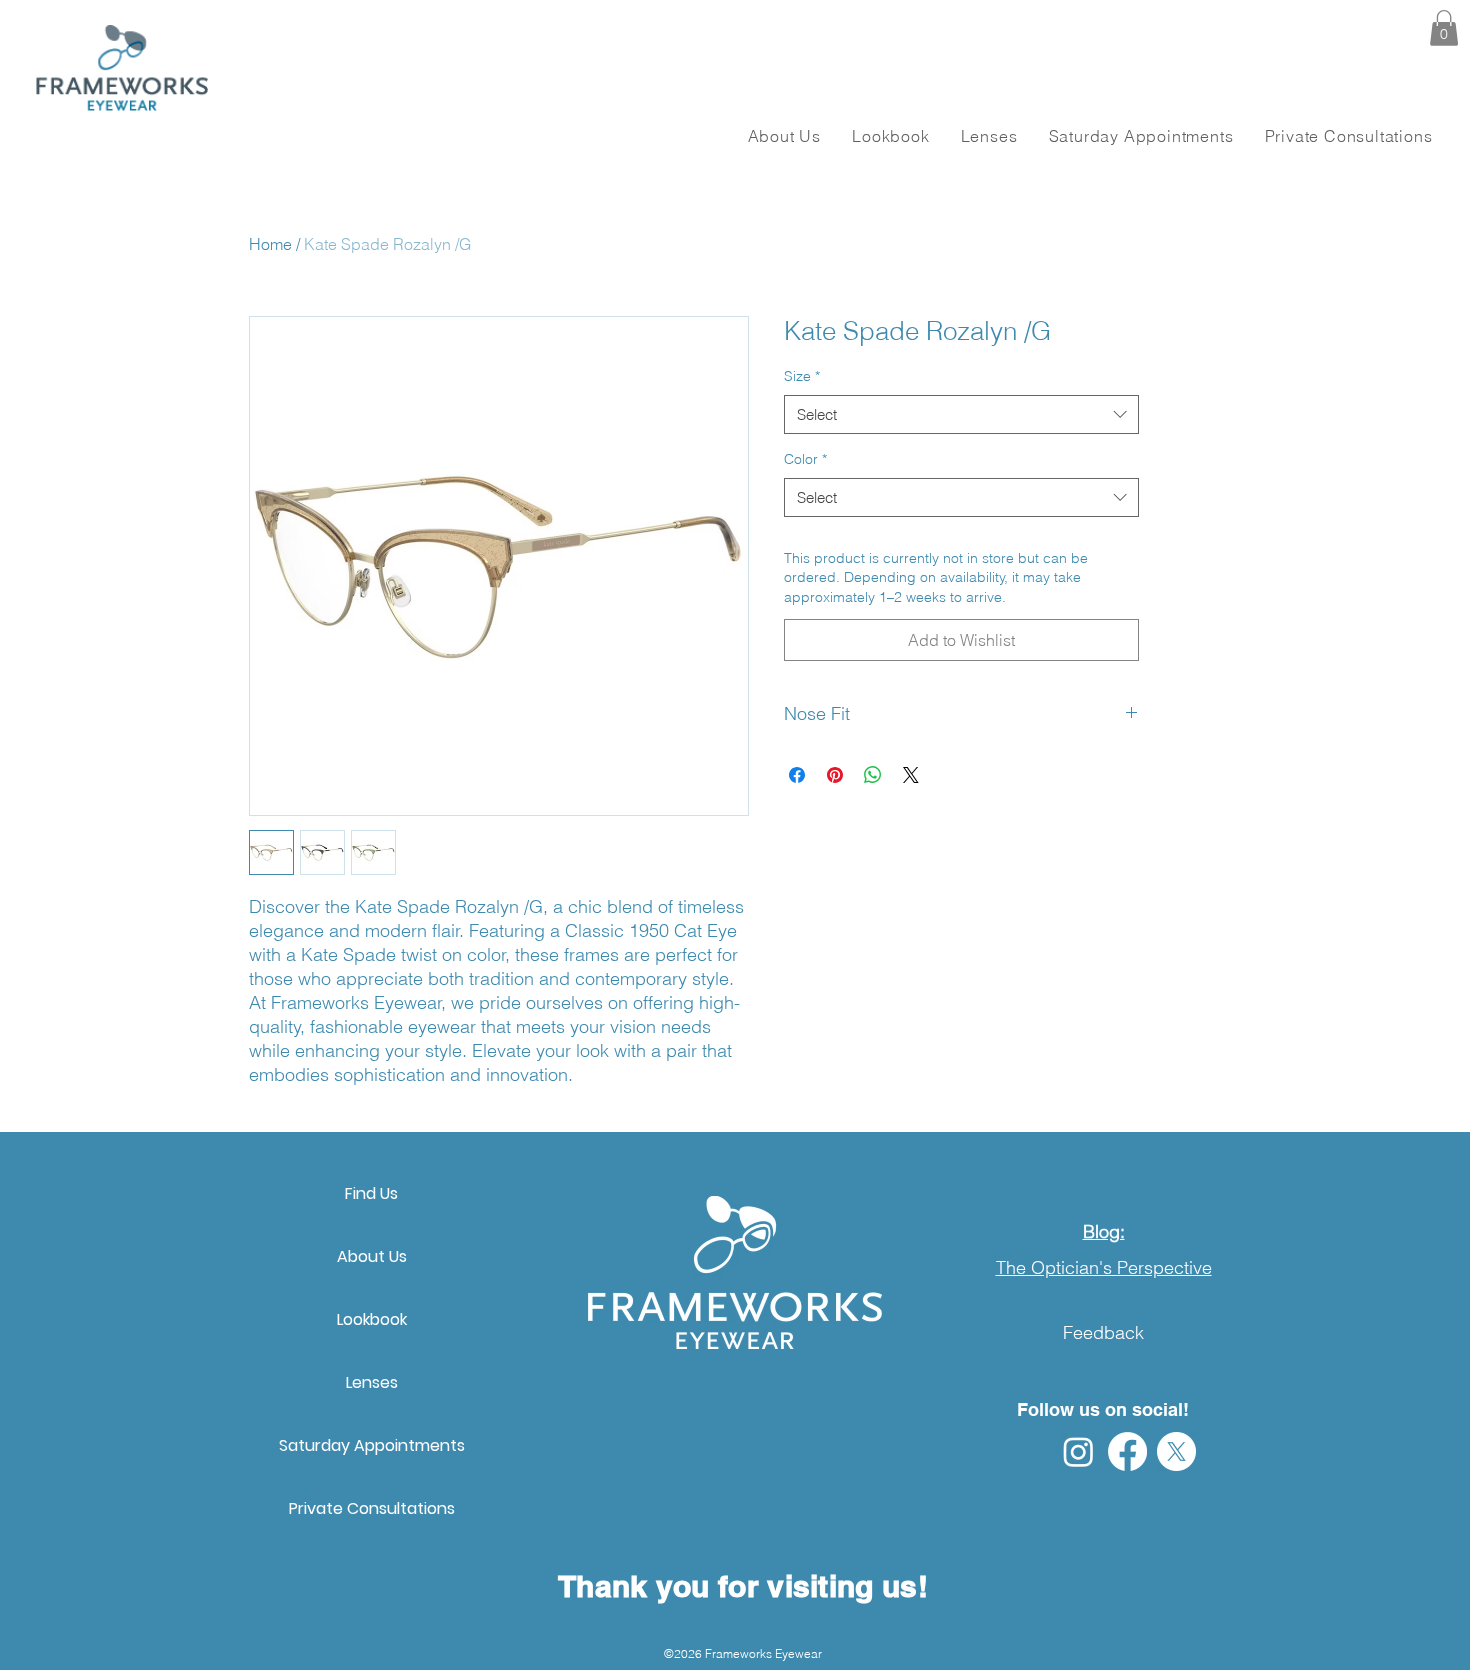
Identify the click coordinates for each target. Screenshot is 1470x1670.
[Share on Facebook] (797, 775)
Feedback (1103, 1332)
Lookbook (372, 1319)
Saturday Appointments (372, 1445)
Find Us (371, 1193)
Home (270, 244)
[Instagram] (1078, 1451)
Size (802, 376)
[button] (1444, 28)
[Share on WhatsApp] (873, 775)
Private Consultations (372, 1508)
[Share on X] (911, 775)
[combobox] (961, 414)
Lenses (372, 1382)
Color (805, 459)
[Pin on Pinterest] (835, 775)
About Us (372, 1256)
